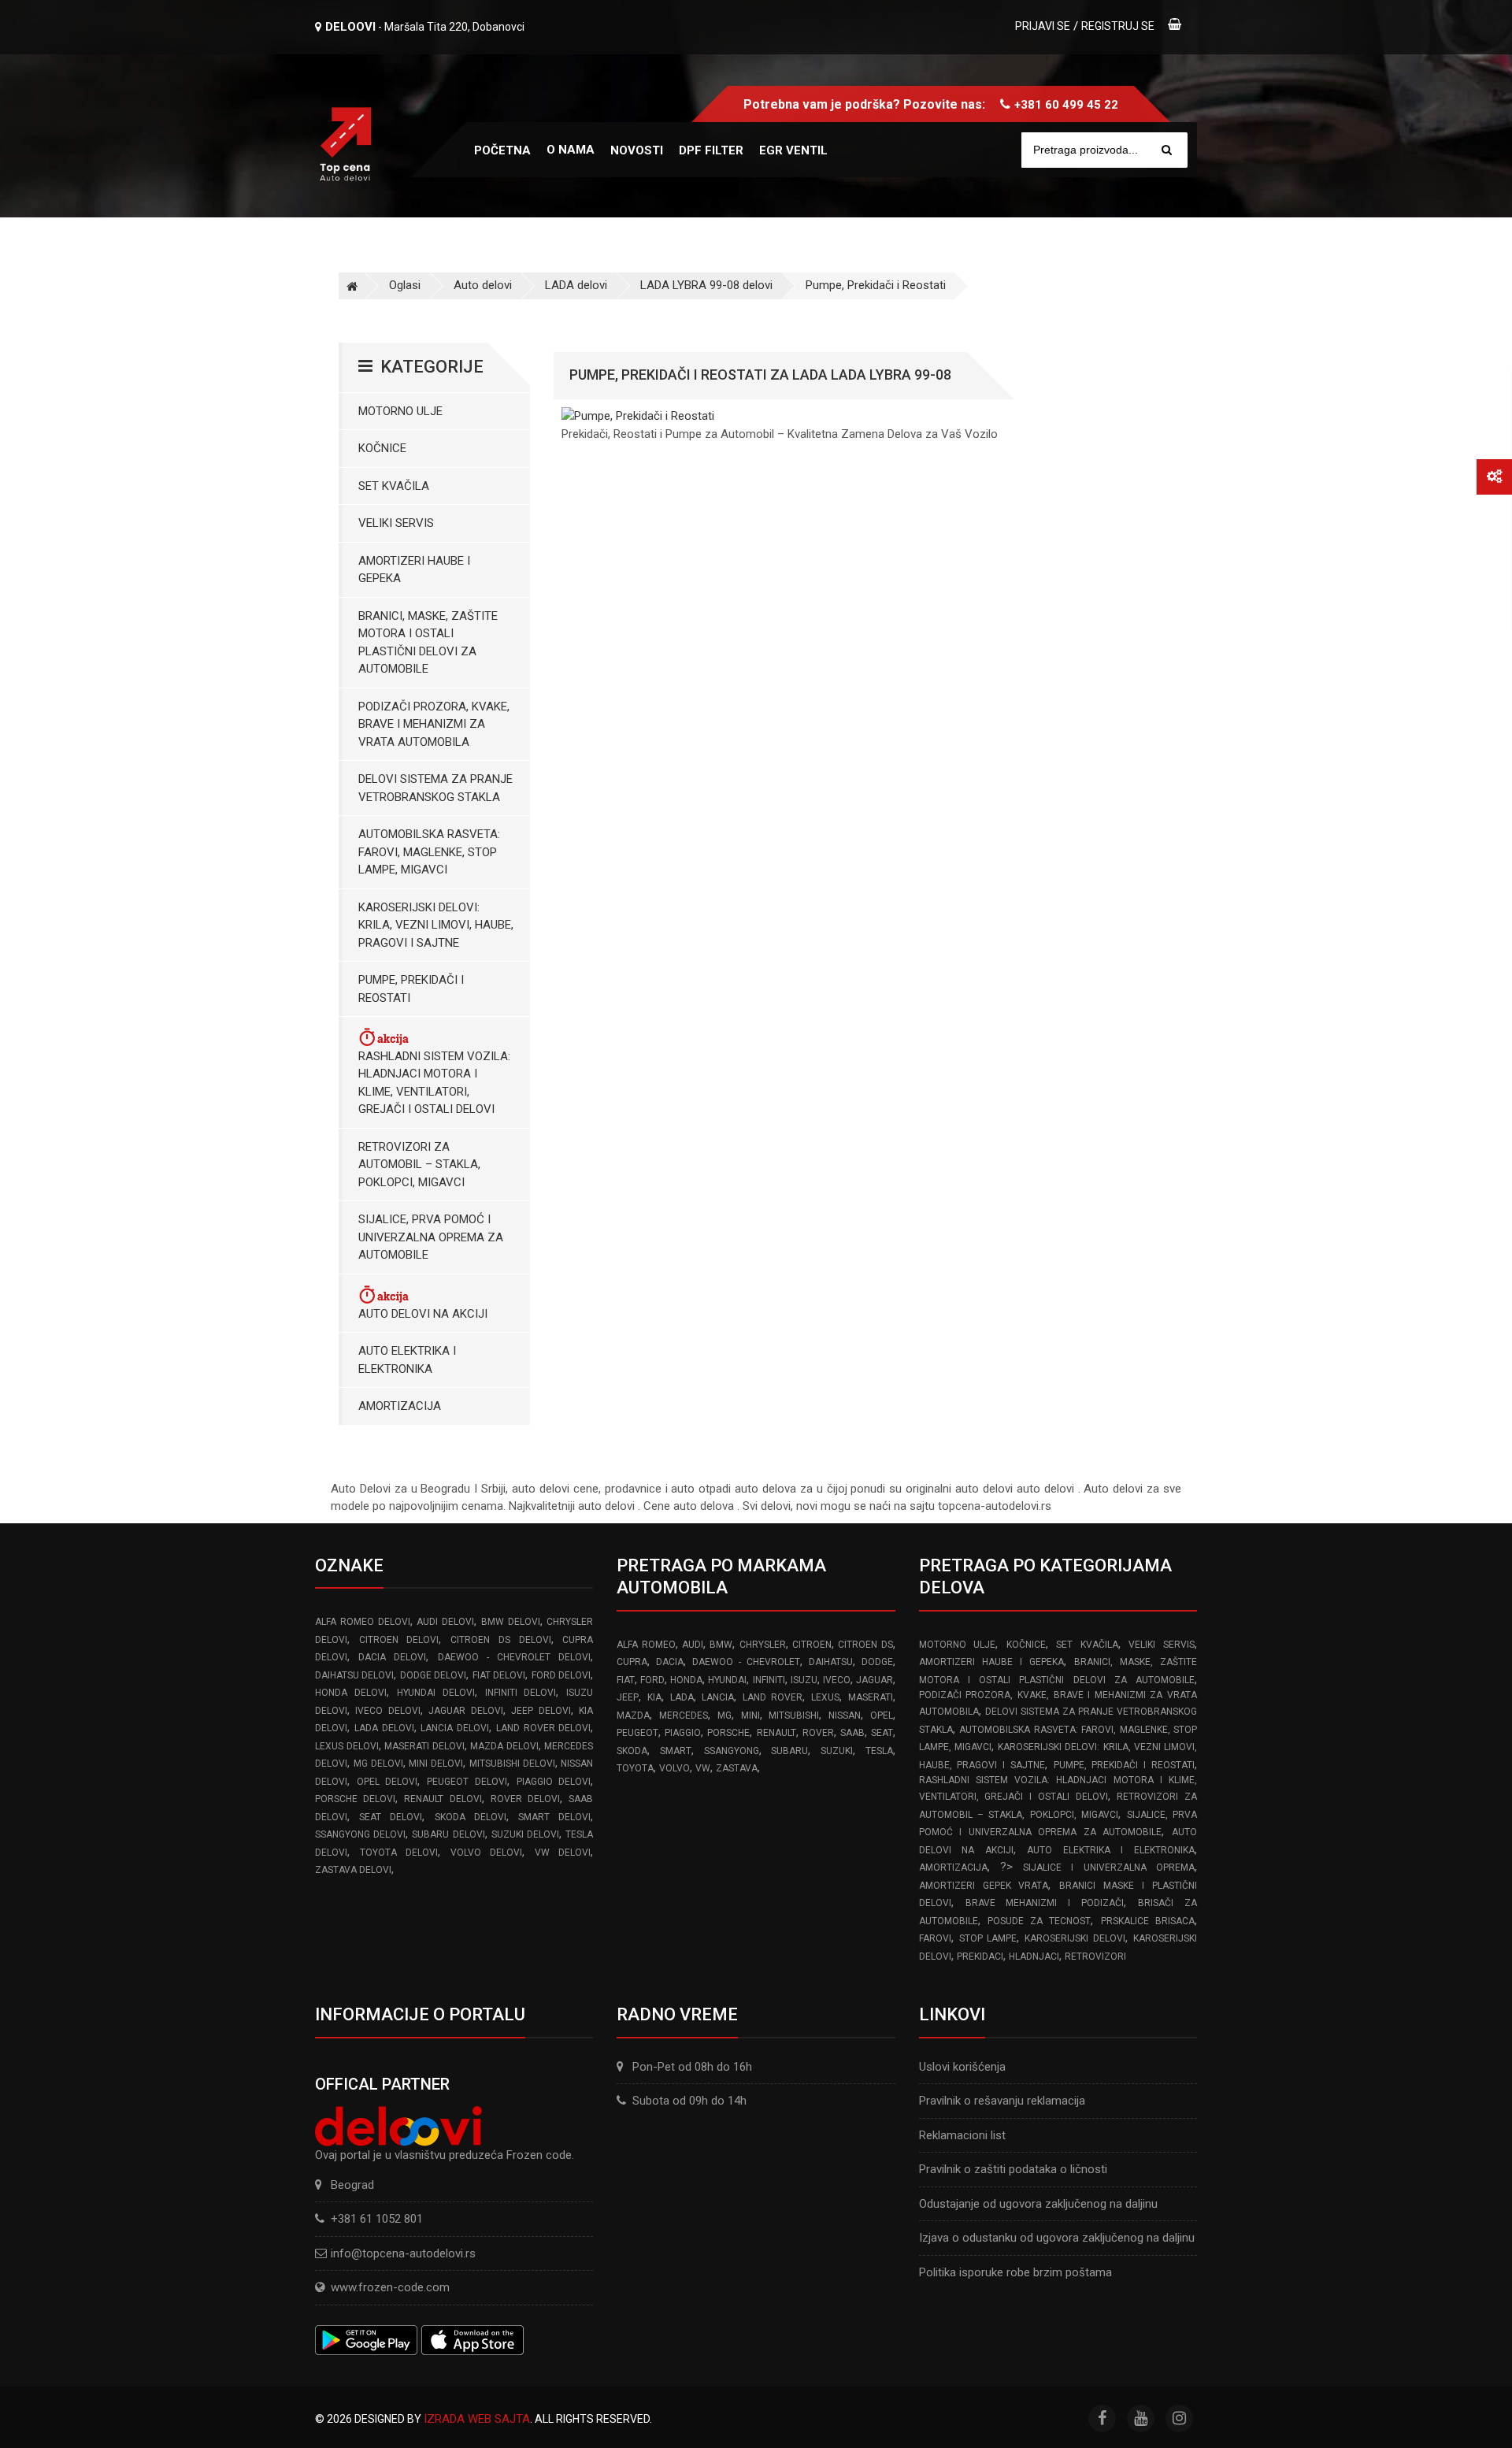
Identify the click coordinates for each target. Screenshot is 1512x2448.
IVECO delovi (387, 1711)
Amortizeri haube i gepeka (414, 570)
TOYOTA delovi (399, 1853)
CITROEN (812, 1645)
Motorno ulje (400, 411)
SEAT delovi (391, 1817)
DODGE (877, 1662)
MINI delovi (436, 1764)
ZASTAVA (737, 1768)
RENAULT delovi (443, 1799)
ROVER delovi (525, 1799)
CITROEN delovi (399, 1640)
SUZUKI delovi (525, 1834)
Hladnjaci (1034, 1957)
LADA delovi (576, 285)
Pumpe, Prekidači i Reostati (876, 285)
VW (703, 1768)
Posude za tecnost (1039, 1921)
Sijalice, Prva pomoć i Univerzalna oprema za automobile (431, 1237)
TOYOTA (635, 1768)
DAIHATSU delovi (354, 1675)
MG (724, 1715)
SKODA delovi (471, 1817)
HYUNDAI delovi (436, 1693)
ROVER (818, 1733)
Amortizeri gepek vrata (984, 1886)
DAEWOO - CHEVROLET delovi (515, 1657)
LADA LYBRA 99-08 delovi (706, 285)
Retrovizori (1095, 1957)
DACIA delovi (392, 1657)
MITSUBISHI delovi (512, 1764)
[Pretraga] (1167, 150)
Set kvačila (394, 486)
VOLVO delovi (487, 1853)
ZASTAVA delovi (353, 1870)
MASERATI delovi (424, 1746)
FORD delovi (561, 1675)
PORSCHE (728, 1733)
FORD (652, 1680)
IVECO (837, 1680)
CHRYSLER (763, 1645)
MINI (750, 1715)
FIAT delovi (499, 1675)
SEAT (882, 1733)
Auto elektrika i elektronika (407, 1360)
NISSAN (845, 1715)
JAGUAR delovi (465, 1711)
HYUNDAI (727, 1680)
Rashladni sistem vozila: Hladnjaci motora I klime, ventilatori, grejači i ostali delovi (434, 1083)
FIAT (626, 1680)
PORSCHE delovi (355, 1799)
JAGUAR (875, 1680)
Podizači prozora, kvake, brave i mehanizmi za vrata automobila (434, 724)
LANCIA (718, 1697)
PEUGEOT (637, 1733)
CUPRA (632, 1662)
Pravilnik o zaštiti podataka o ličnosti (1013, 2169)
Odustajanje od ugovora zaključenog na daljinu (1038, 2204)
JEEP (628, 1697)
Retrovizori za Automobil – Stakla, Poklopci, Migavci (419, 1165)
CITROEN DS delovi (500, 1640)
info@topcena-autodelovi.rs (403, 2253)
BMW (721, 1645)
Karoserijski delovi (1075, 1938)
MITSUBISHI (794, 1715)
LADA (682, 1697)
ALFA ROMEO (646, 1645)
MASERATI (871, 1697)
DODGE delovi (433, 1675)
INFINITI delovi (521, 1693)
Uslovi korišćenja (962, 2067)
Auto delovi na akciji (423, 1314)
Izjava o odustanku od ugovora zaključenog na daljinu (1057, 2238)
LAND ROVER (773, 1697)
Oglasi (405, 285)
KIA (654, 1697)
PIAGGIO (683, 1733)
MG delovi (378, 1764)
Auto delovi (483, 285)
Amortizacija (400, 1406)
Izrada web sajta (477, 2419)
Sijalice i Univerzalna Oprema (1109, 1868)
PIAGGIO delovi (554, 1782)
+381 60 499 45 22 (1066, 105)
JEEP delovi (541, 1711)
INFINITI (769, 1680)
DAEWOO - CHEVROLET (746, 1662)
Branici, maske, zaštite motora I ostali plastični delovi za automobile (428, 643)
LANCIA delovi (455, 1728)
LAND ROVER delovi (544, 1728)
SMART (676, 1751)
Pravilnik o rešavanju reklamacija (1002, 2101)
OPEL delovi (387, 1782)
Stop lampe (988, 1938)
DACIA (670, 1662)
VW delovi (563, 1853)
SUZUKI (837, 1751)
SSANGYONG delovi (360, 1834)
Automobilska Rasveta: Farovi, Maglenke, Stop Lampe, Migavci (429, 852)
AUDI (693, 1645)
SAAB (852, 1733)
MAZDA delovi (504, 1746)
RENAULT (776, 1733)
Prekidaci (980, 1957)
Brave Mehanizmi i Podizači (1045, 1903)
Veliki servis (396, 523)
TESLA (879, 1751)
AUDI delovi (445, 1622)
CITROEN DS (865, 1645)
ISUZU (804, 1680)
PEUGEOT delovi (467, 1782)
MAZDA (633, 1715)
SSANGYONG (732, 1751)
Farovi (935, 1938)
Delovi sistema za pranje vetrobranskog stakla (435, 788)
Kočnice (382, 448)
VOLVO (674, 1768)
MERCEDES (684, 1715)
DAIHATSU (831, 1662)
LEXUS (825, 1697)
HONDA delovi (351, 1693)
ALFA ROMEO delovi (363, 1622)
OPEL (882, 1715)
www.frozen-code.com (390, 2287)
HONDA (686, 1680)
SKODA (632, 1751)
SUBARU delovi (448, 1834)
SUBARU (789, 1751)
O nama (571, 150)
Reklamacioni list (962, 2135)
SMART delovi (554, 1817)
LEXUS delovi (347, 1746)
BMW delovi (511, 1622)
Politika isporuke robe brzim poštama (1015, 2272)
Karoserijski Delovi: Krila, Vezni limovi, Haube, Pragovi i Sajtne (436, 925)
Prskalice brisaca (1148, 1921)
